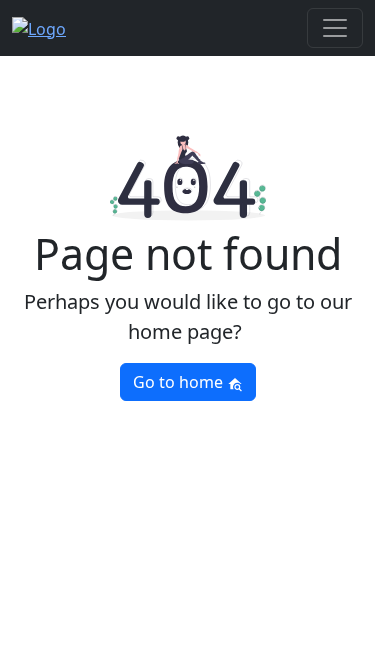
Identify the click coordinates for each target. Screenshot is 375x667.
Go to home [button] (180, 382)
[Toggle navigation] (335, 28)
